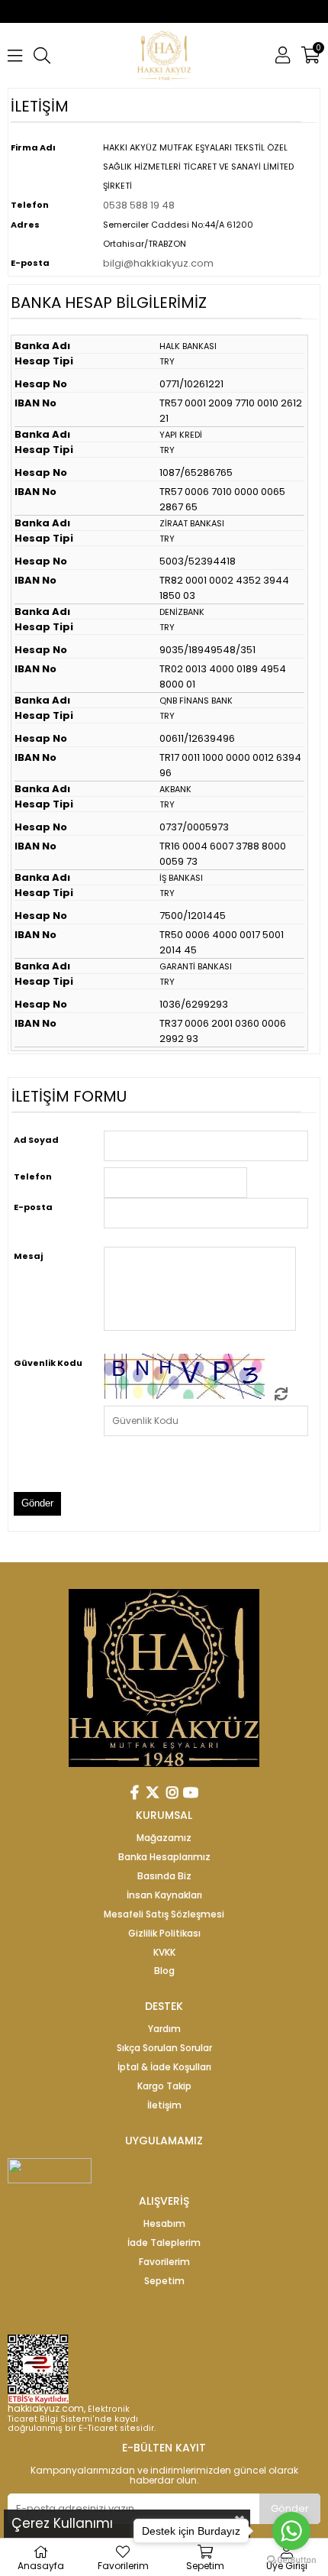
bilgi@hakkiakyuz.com (158, 263)
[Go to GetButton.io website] (291, 2560)
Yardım (164, 2029)
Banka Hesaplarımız (164, 1857)
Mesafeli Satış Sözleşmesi (164, 1914)
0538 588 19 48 (139, 205)
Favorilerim (164, 2262)
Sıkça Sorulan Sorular (164, 2048)
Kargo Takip (164, 2086)
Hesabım (164, 2224)
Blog (164, 1971)
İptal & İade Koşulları (164, 2067)
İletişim (164, 2105)
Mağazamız (164, 1838)
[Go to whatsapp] (291, 2531)
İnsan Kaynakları (164, 1895)
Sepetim (164, 2281)
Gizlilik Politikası (164, 1934)
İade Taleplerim (164, 2243)
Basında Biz (164, 1876)
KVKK (164, 1953)
